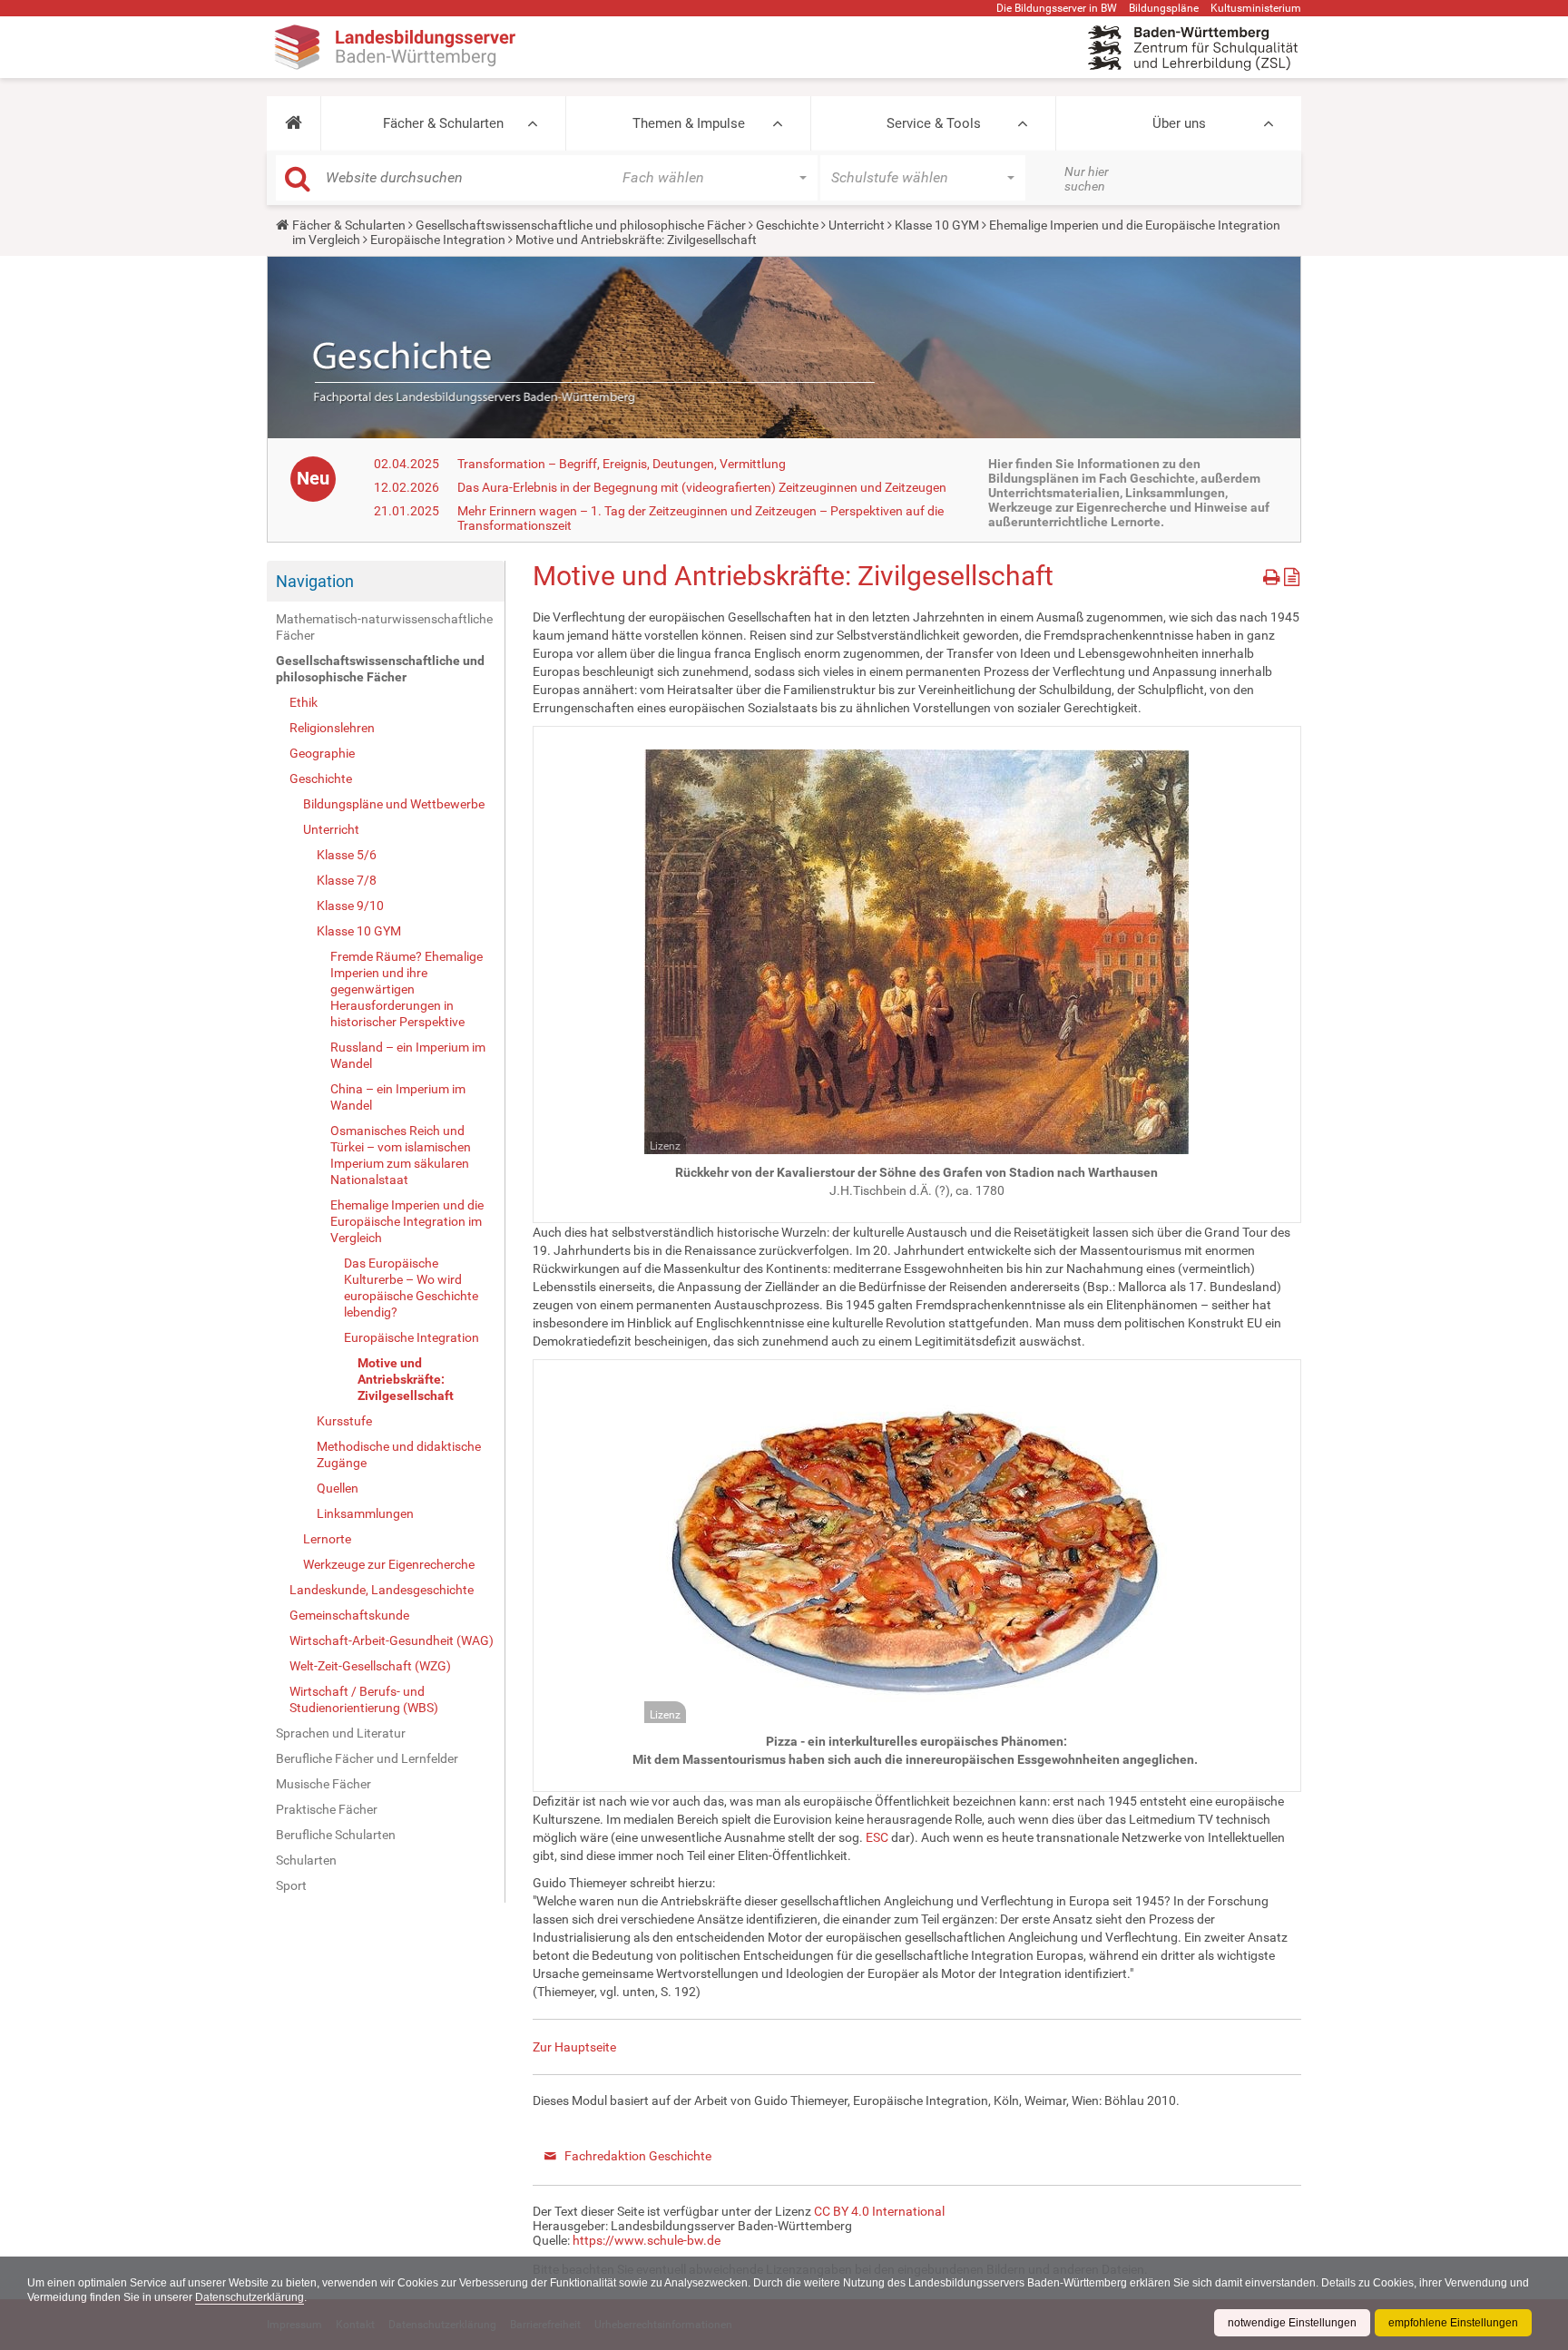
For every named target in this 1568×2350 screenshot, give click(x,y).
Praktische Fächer (327, 1809)
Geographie (322, 753)
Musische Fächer (323, 1784)
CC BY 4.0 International (879, 2211)
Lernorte (327, 1539)
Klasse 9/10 (350, 906)
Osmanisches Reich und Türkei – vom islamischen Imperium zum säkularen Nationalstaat (401, 1155)
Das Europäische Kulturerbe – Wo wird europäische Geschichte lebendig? (411, 1288)
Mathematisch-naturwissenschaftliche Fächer (384, 627)
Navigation (315, 581)
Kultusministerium (1256, 8)
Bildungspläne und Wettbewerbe (394, 804)
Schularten (306, 1860)
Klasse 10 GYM (937, 225)
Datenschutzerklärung (250, 2297)
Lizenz (665, 1146)
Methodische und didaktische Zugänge (399, 1454)
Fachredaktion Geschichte (638, 2156)
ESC (877, 1837)
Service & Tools (934, 123)
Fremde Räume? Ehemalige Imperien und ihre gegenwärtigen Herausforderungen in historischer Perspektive (407, 989)
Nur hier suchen (1087, 179)
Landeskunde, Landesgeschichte (382, 1590)
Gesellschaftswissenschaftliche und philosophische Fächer (581, 225)
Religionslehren (332, 728)
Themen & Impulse (689, 123)
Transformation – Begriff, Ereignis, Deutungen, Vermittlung (622, 464)
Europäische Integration (438, 240)
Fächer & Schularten (443, 123)
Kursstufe (344, 1421)
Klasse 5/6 (347, 855)
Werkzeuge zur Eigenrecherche (389, 1564)
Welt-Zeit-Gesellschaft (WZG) (370, 1666)
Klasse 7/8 (347, 880)
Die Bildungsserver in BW (1057, 8)
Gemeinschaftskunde (349, 1615)
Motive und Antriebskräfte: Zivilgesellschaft (406, 1379)
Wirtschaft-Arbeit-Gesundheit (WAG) (392, 1640)
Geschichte (787, 225)
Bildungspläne (1164, 8)
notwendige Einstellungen (1292, 2323)
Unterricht (857, 225)
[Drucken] (1274, 574)
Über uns (1179, 123)
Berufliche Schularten (336, 1835)
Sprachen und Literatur (341, 1733)
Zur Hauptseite (574, 2047)
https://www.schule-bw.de (647, 2240)
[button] (294, 123)
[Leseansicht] (1292, 574)
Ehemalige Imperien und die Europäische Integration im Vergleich (407, 1221)
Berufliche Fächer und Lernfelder (367, 1758)
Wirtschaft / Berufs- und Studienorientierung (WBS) (364, 1699)
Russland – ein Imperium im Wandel (408, 1055)
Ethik (304, 702)
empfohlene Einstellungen (1453, 2323)
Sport (291, 1885)
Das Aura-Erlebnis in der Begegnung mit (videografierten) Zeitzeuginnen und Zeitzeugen (702, 487)
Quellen (338, 1488)
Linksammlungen (365, 1513)
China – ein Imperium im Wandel (398, 1097)
